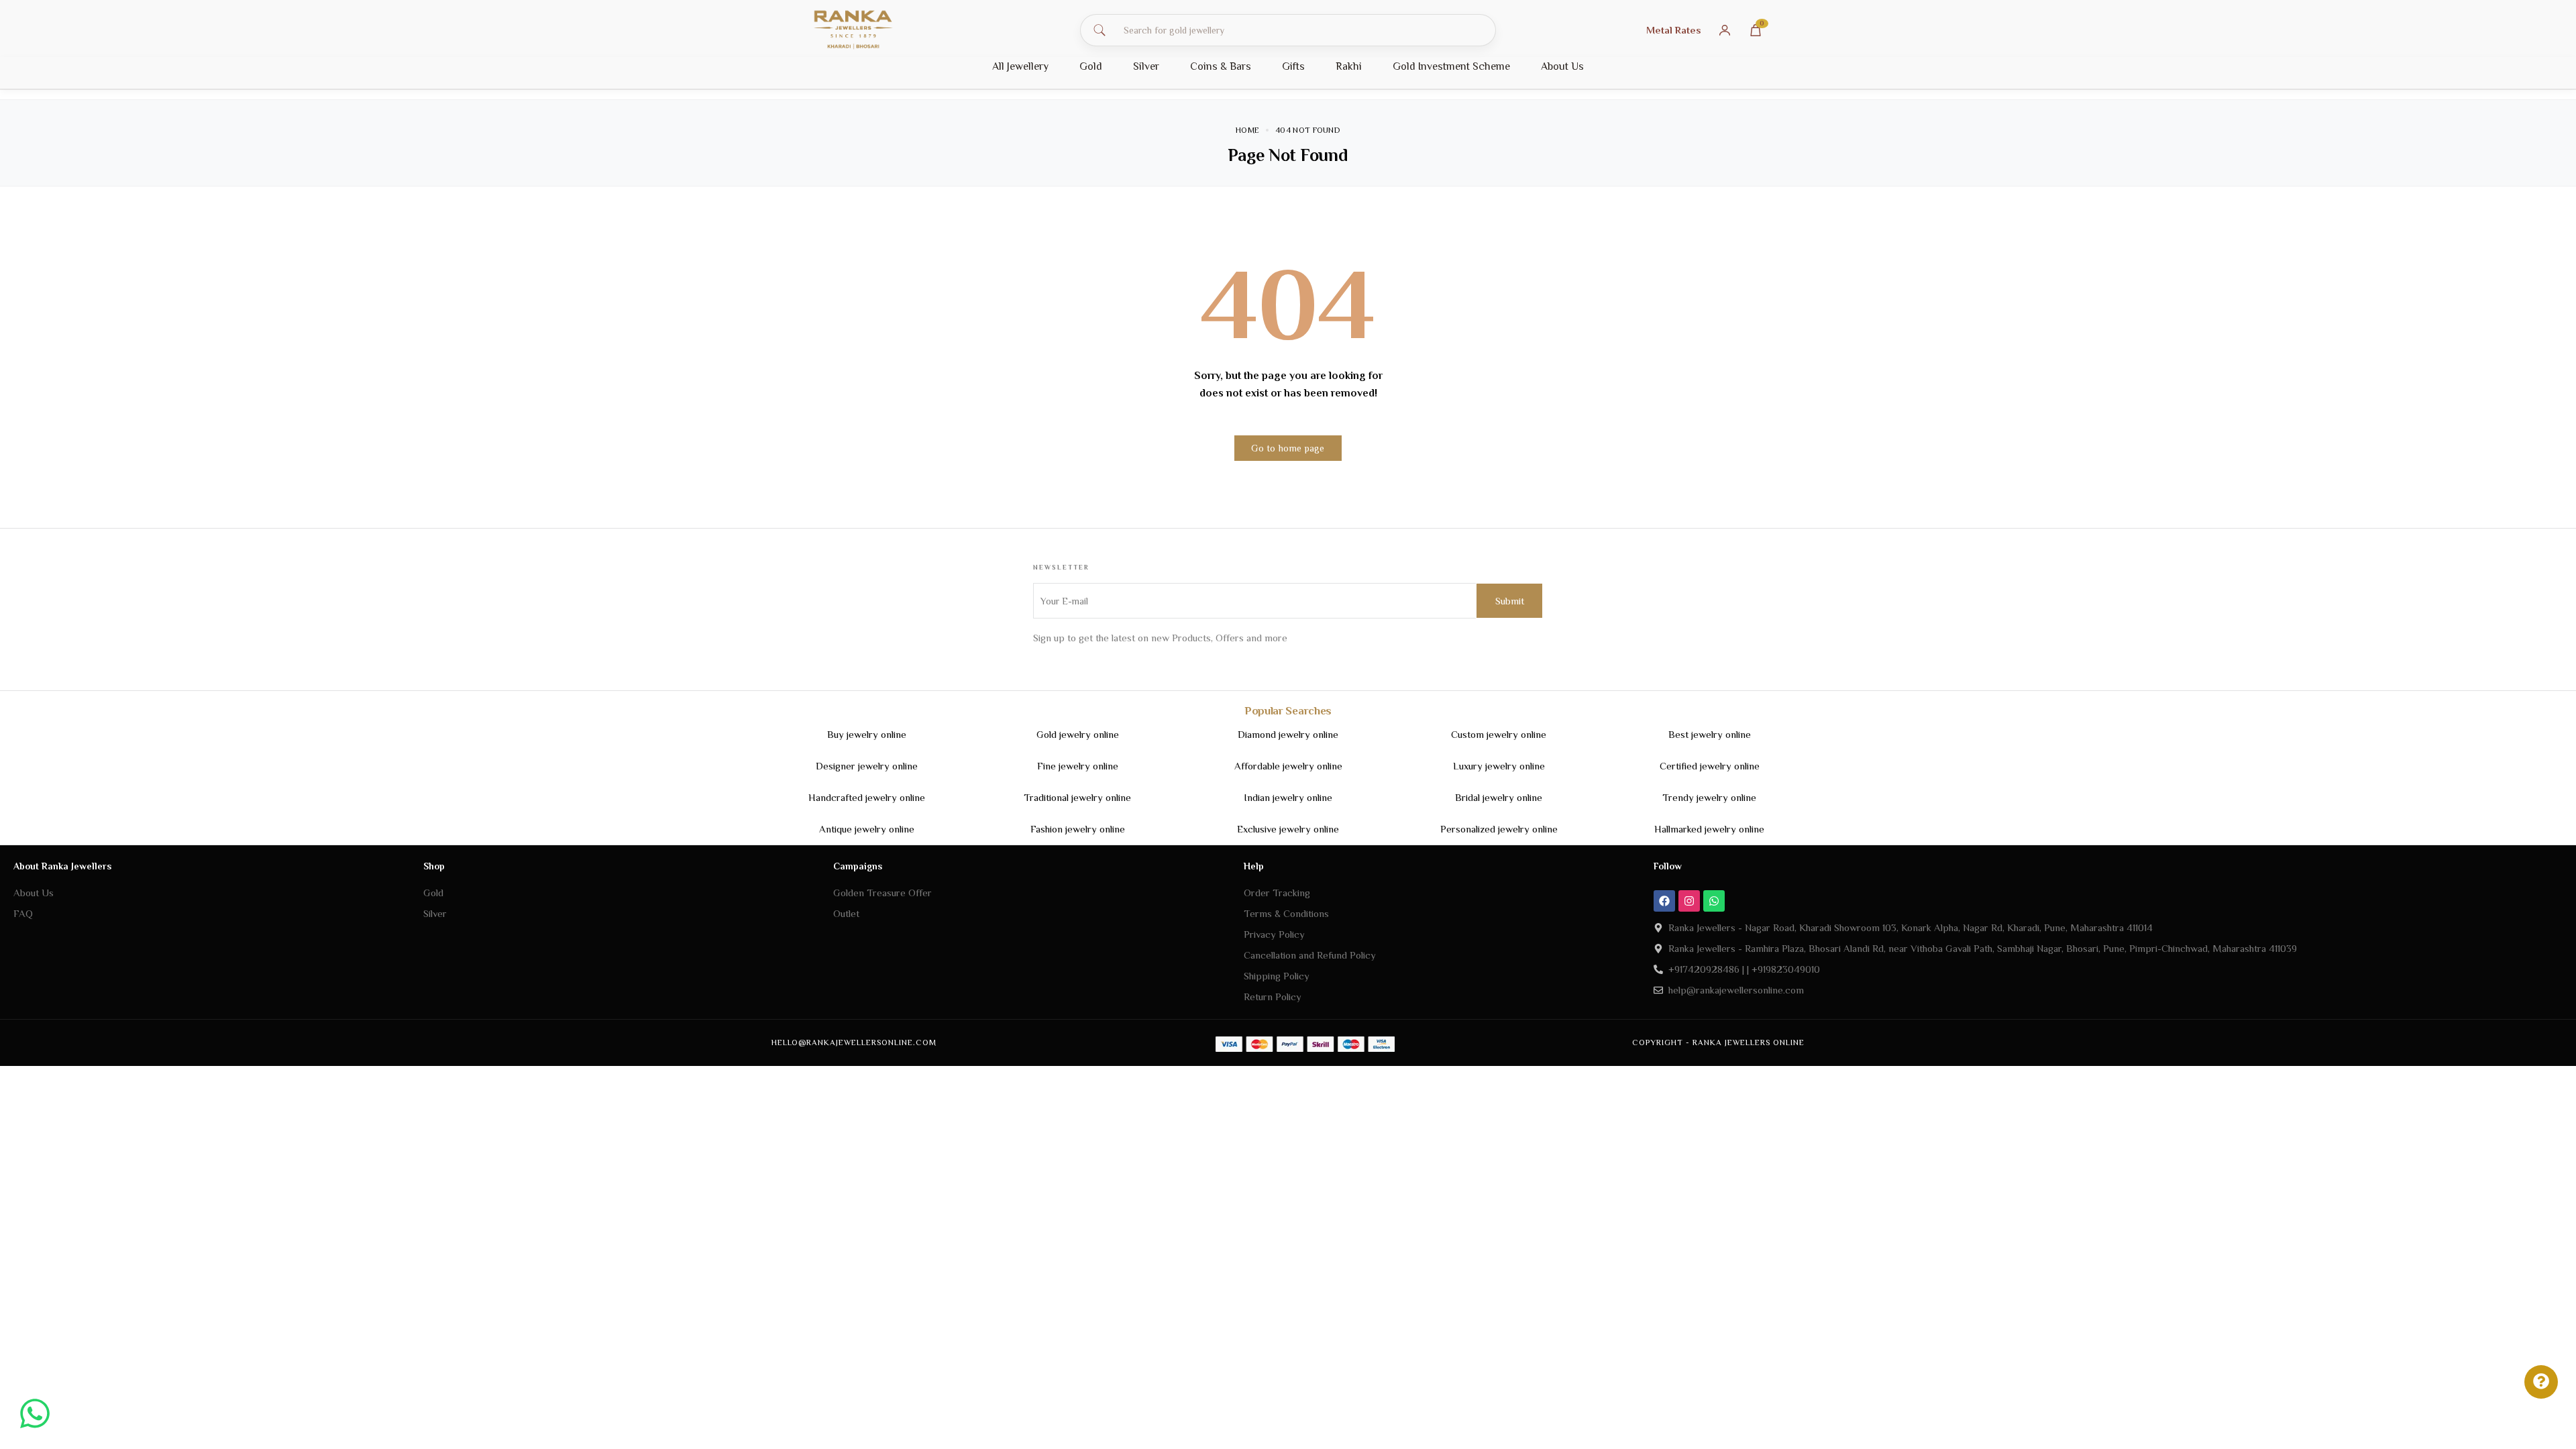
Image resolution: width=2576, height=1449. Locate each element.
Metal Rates (1674, 30)
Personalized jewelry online (1499, 829)
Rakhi (1349, 66)
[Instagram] (1689, 901)
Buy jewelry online (867, 734)
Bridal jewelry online (1499, 797)
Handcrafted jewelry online (867, 797)
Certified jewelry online (1710, 766)
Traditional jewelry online (1077, 797)
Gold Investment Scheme (1451, 66)
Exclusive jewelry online (1288, 829)
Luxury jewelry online (1499, 766)
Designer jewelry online (867, 766)
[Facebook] (1664, 901)
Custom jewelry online (1499, 734)
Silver (1146, 66)
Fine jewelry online (1078, 766)
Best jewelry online (1710, 734)
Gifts (1293, 66)
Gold (1091, 66)
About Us (1562, 66)
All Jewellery (1020, 66)
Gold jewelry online (1078, 734)
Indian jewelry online (1288, 797)
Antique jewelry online (867, 829)
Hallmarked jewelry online (1709, 829)
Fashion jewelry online (1078, 829)
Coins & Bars (1221, 66)
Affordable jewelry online (1288, 766)
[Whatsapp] (1714, 901)
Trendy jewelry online (1709, 797)
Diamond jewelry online (1288, 734)
